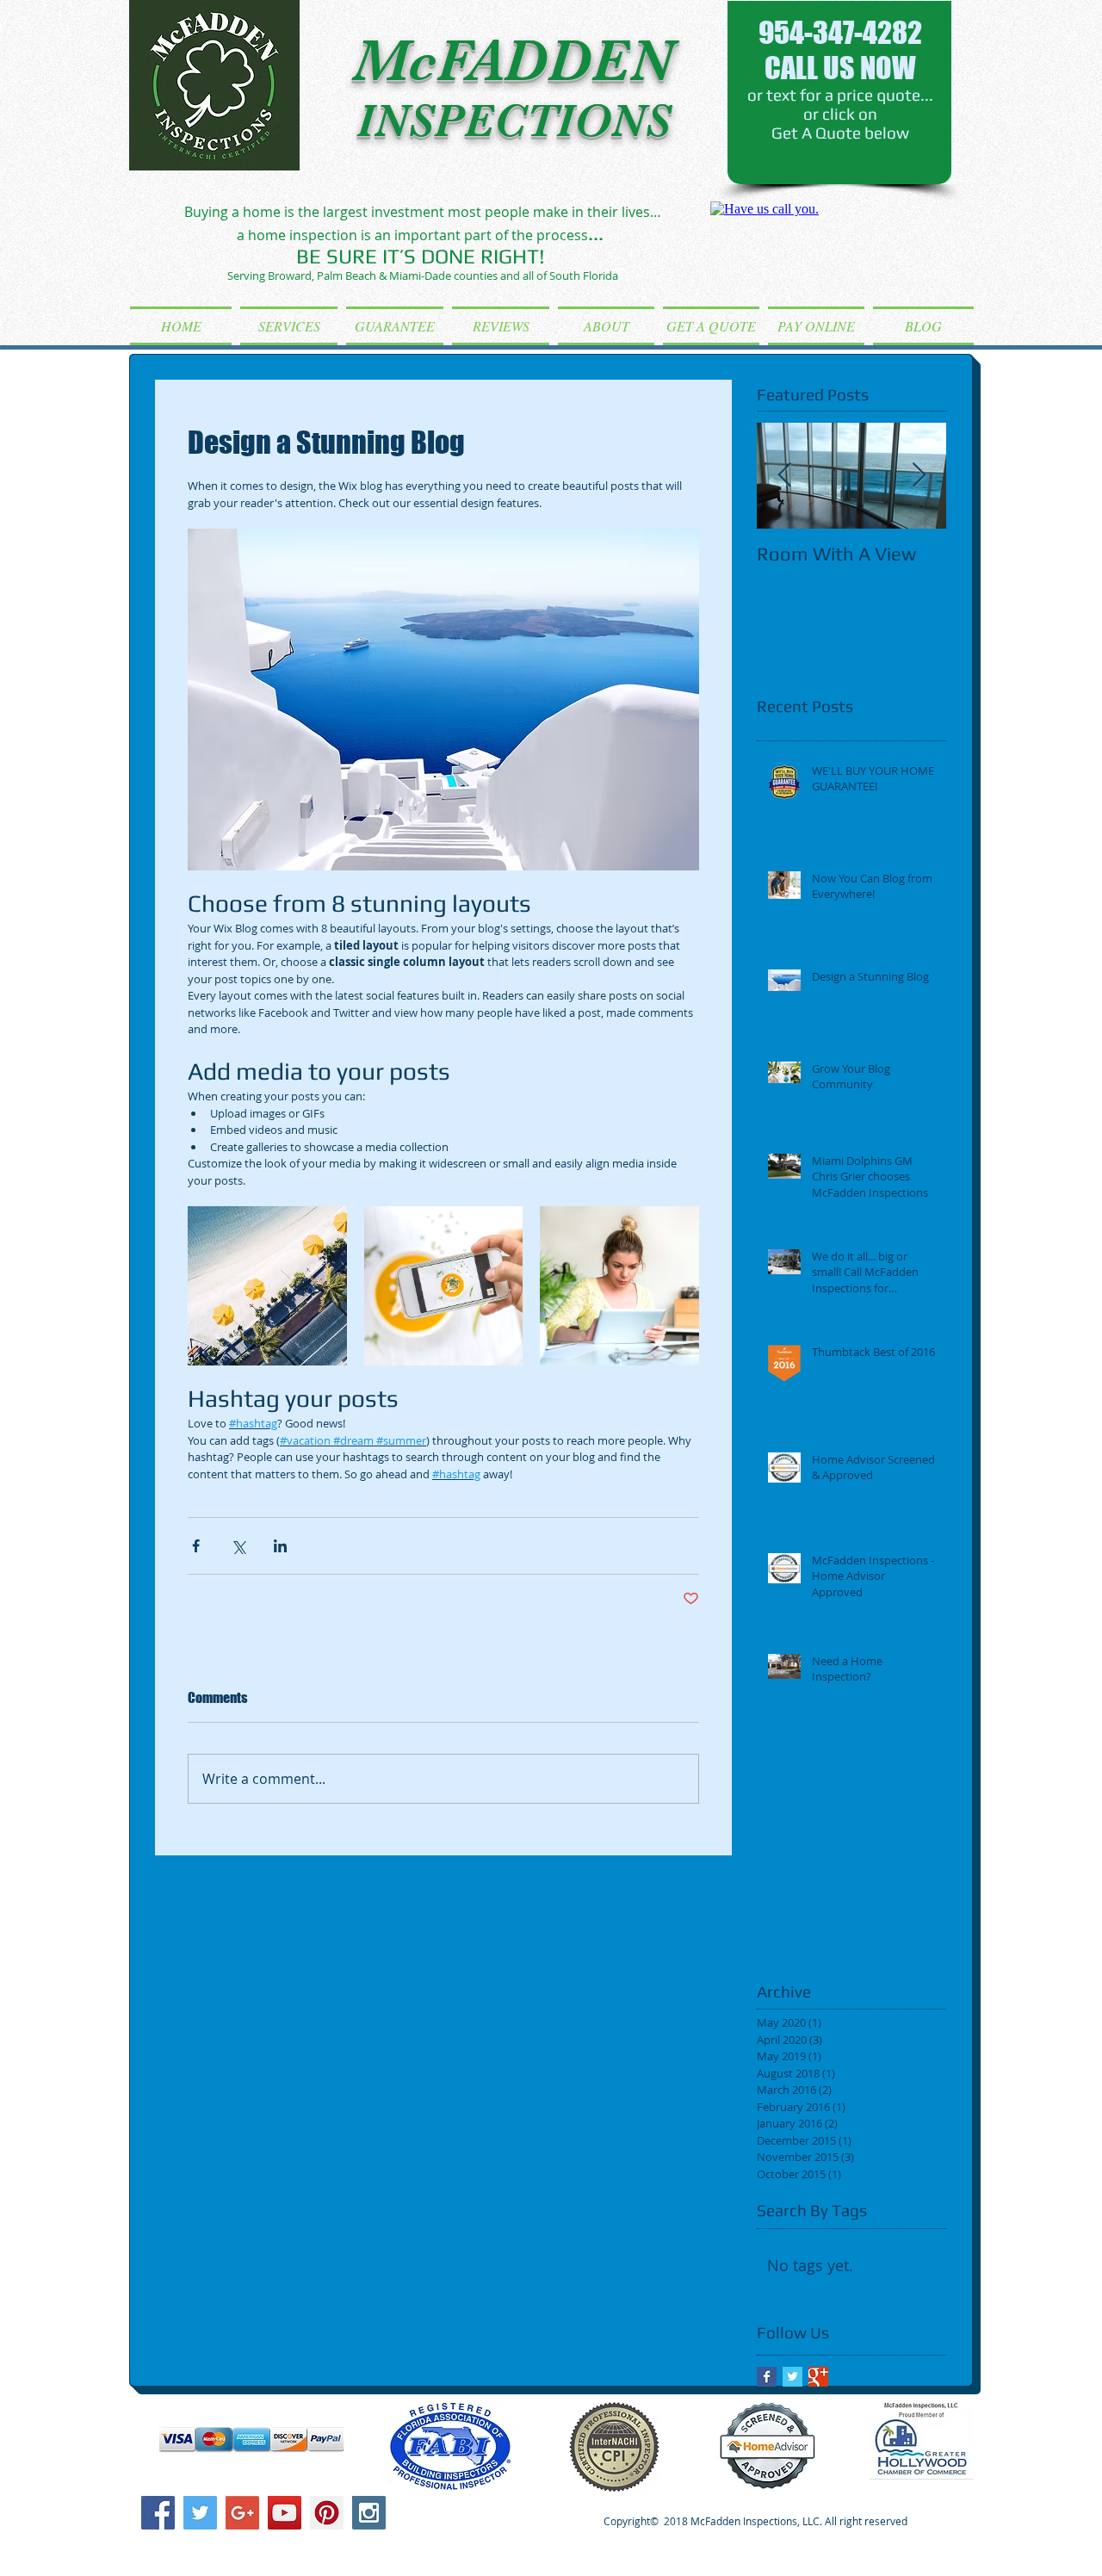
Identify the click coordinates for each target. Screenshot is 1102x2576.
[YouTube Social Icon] (285, 2513)
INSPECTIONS (514, 121)
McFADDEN (513, 61)
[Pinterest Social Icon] (327, 2513)
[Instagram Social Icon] (369, 2513)
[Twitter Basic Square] (792, 2377)
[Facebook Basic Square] (767, 2377)
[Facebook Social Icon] (158, 2513)
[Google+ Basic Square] (818, 2377)
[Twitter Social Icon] (200, 2513)
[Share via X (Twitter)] (238, 1546)
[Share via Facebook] (196, 1546)
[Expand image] (267, 1286)
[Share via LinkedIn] (280, 1546)
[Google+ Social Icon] (242, 2513)
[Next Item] (919, 476)
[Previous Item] (784, 476)
